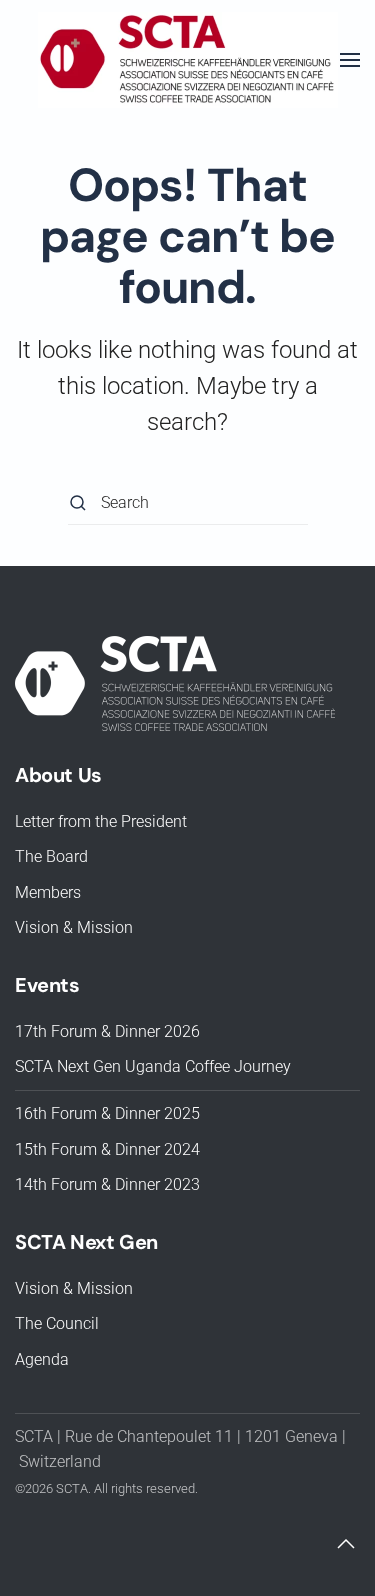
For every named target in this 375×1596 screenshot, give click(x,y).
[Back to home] (188, 60)
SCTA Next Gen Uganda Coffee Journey (153, 1066)
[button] (350, 60)
